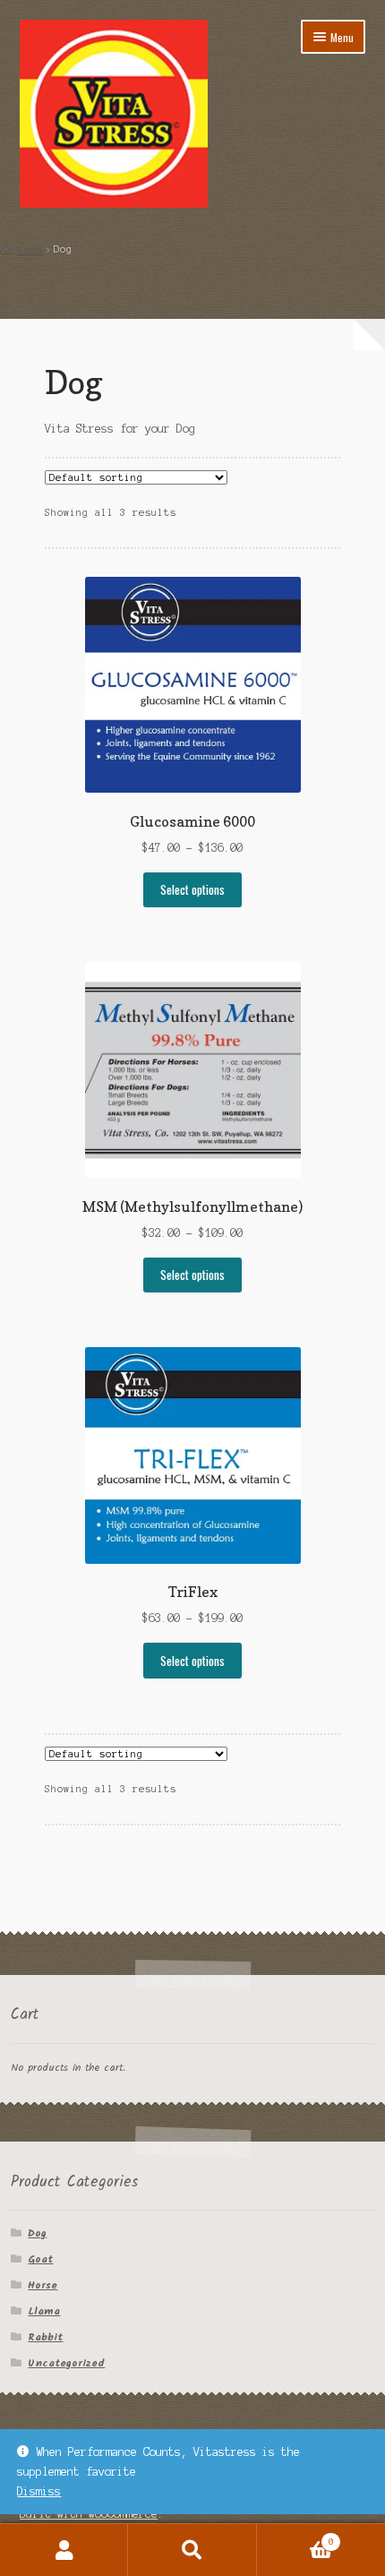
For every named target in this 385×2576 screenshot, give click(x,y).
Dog (37, 2233)
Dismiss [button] (39, 2491)
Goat (40, 2259)
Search (192, 2550)
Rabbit (45, 2337)
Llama (44, 2311)
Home (30, 249)
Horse (43, 2285)
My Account (64, 2550)
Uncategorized (66, 2363)
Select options (192, 889)
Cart (295, 2537)
